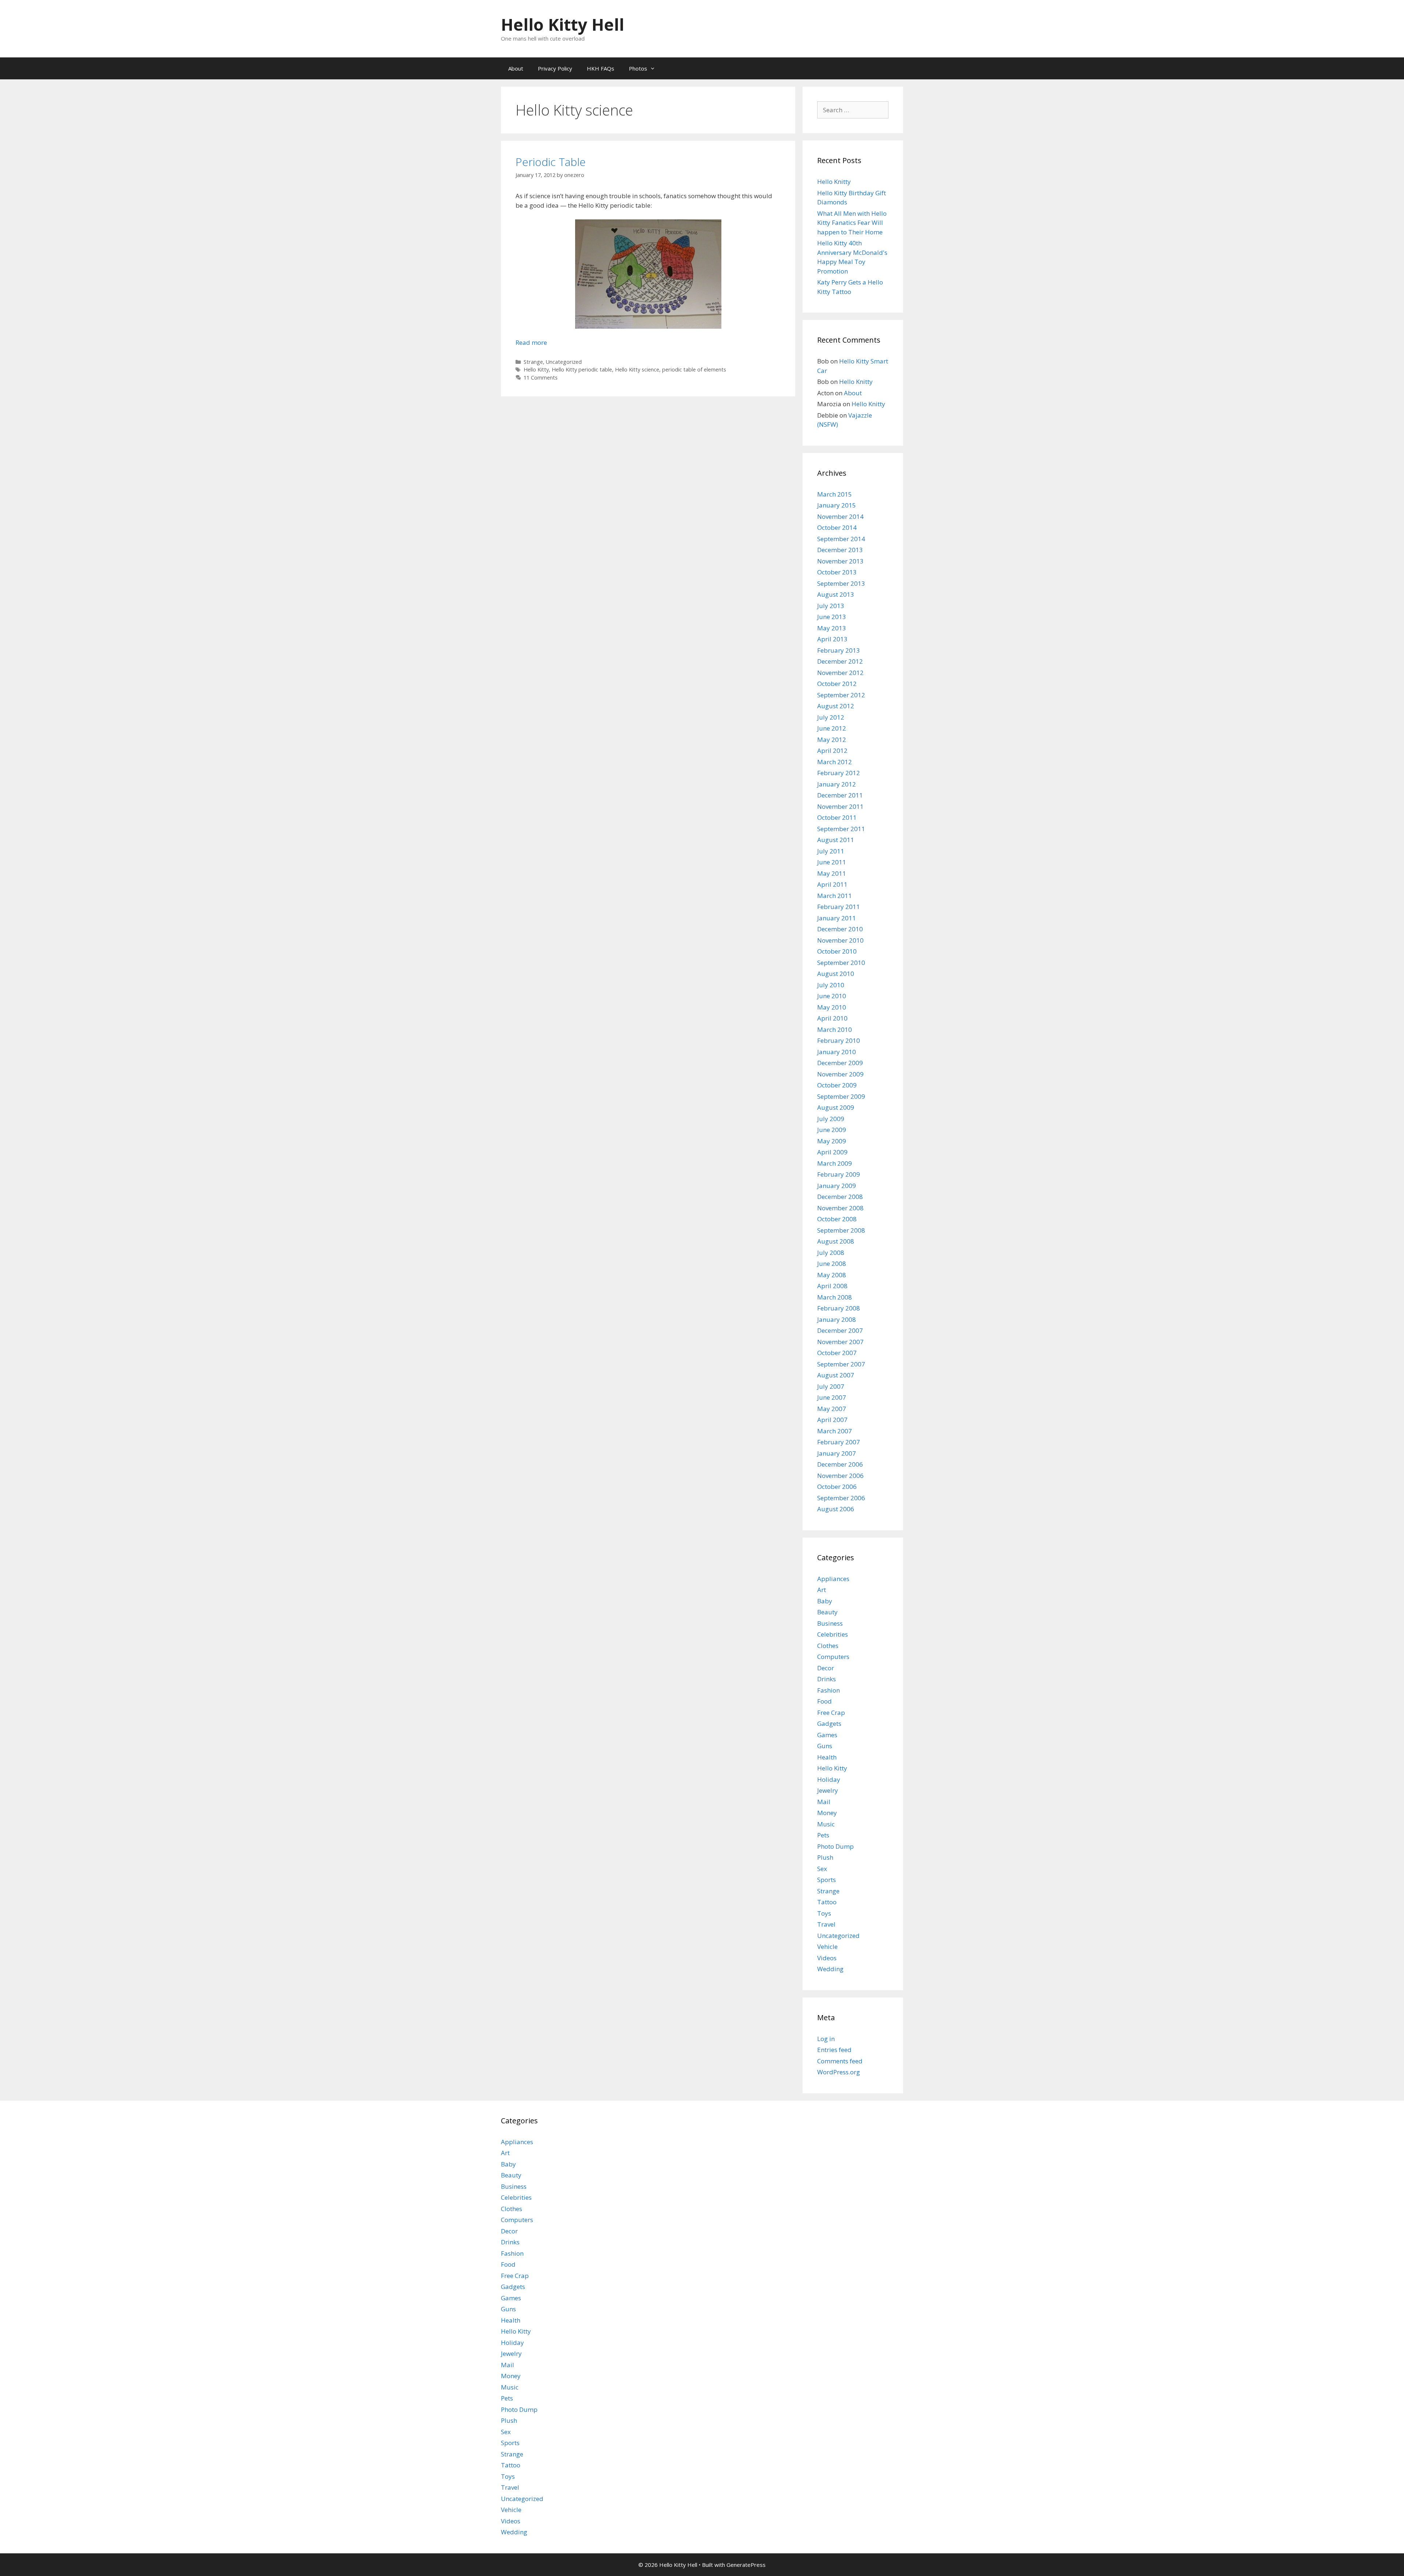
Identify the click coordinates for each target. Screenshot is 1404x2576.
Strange (533, 362)
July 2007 (831, 1386)
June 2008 (832, 1264)
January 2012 (837, 784)
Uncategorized (564, 362)
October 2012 (837, 684)
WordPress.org (839, 2072)
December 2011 (840, 795)
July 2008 (831, 1253)
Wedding (830, 1969)
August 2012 (836, 706)
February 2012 (839, 773)
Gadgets (829, 1723)
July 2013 (831, 606)
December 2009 (840, 1063)
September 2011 (841, 829)
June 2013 (832, 617)
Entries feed (834, 2050)
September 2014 (841, 539)
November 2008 (840, 1208)
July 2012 (831, 717)
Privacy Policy (555, 68)
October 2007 (837, 1353)
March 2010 (835, 1029)
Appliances (833, 1579)
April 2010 (832, 1018)
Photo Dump (835, 1846)
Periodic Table (551, 162)
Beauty (827, 1612)
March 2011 (835, 896)
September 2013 (841, 583)
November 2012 (840, 673)
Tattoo (827, 1902)
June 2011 (832, 862)
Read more (531, 342)
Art (822, 1590)
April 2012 (832, 750)
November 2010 (840, 940)
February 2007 (839, 1442)
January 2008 (837, 1319)
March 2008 (835, 1297)
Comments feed (840, 2061)
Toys (824, 1913)
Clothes (828, 1646)
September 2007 (841, 1364)
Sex (822, 1869)
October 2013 (837, 572)
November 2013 (840, 561)
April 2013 (832, 639)
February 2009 (839, 1174)
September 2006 (841, 1498)
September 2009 (841, 1096)
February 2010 (839, 1040)
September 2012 (841, 695)
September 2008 (841, 1230)
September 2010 (841, 963)
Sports (826, 1880)
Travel (826, 1924)
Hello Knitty (834, 182)
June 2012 (832, 728)
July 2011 (831, 851)
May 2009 (832, 1141)
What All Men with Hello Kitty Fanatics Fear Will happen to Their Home (852, 223)
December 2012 (840, 661)
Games (827, 1735)
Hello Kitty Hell (563, 24)
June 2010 (832, 996)
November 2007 (840, 1342)
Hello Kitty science (637, 369)
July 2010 (831, 985)
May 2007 (832, 1409)
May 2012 (832, 740)
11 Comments (541, 378)
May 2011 (832, 873)
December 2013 (840, 550)
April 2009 (832, 1152)
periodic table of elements (694, 369)
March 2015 (835, 494)
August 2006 (836, 1509)
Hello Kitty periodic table (582, 369)
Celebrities (833, 1634)
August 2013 (836, 594)
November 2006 (840, 1476)
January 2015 (837, 505)
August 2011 (836, 840)
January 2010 (837, 1052)
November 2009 (840, 1074)
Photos (638, 68)
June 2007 (832, 1397)
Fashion (829, 1690)
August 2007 (836, 1375)
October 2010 (837, 951)
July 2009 (831, 1119)
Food (824, 1701)
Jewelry (828, 1790)
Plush (825, 1857)
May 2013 (832, 628)
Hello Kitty (536, 369)
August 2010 (836, 974)
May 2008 (832, 1275)
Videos (827, 1958)
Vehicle (827, 1947)
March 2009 (835, 1163)
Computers (833, 1657)
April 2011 (832, 884)
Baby (825, 1601)
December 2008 (840, 1197)
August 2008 (836, 1241)
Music (826, 1824)
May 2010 (832, 1007)
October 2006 (837, 1487)
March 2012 (835, 762)
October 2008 (837, 1219)
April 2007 (832, 1420)
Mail (824, 1802)
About (516, 68)
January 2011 (837, 918)
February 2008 (839, 1308)
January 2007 (837, 1453)
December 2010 (840, 929)
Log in (826, 2039)
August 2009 (836, 1107)
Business (830, 1623)
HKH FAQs (601, 68)
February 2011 (839, 907)
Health (827, 1757)
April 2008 (832, 1286)
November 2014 (840, 516)
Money (827, 1813)
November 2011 (840, 806)
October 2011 (837, 817)
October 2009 (837, 1085)
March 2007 (835, 1431)
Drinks (826, 1679)
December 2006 (840, 1464)
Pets (823, 1835)
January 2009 (837, 1186)
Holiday (829, 1779)
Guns (825, 1746)
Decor (826, 1668)
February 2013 (839, 650)
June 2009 (832, 1130)
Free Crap (831, 1713)
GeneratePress (746, 2565)
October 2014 (837, 527)
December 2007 (840, 1330)
